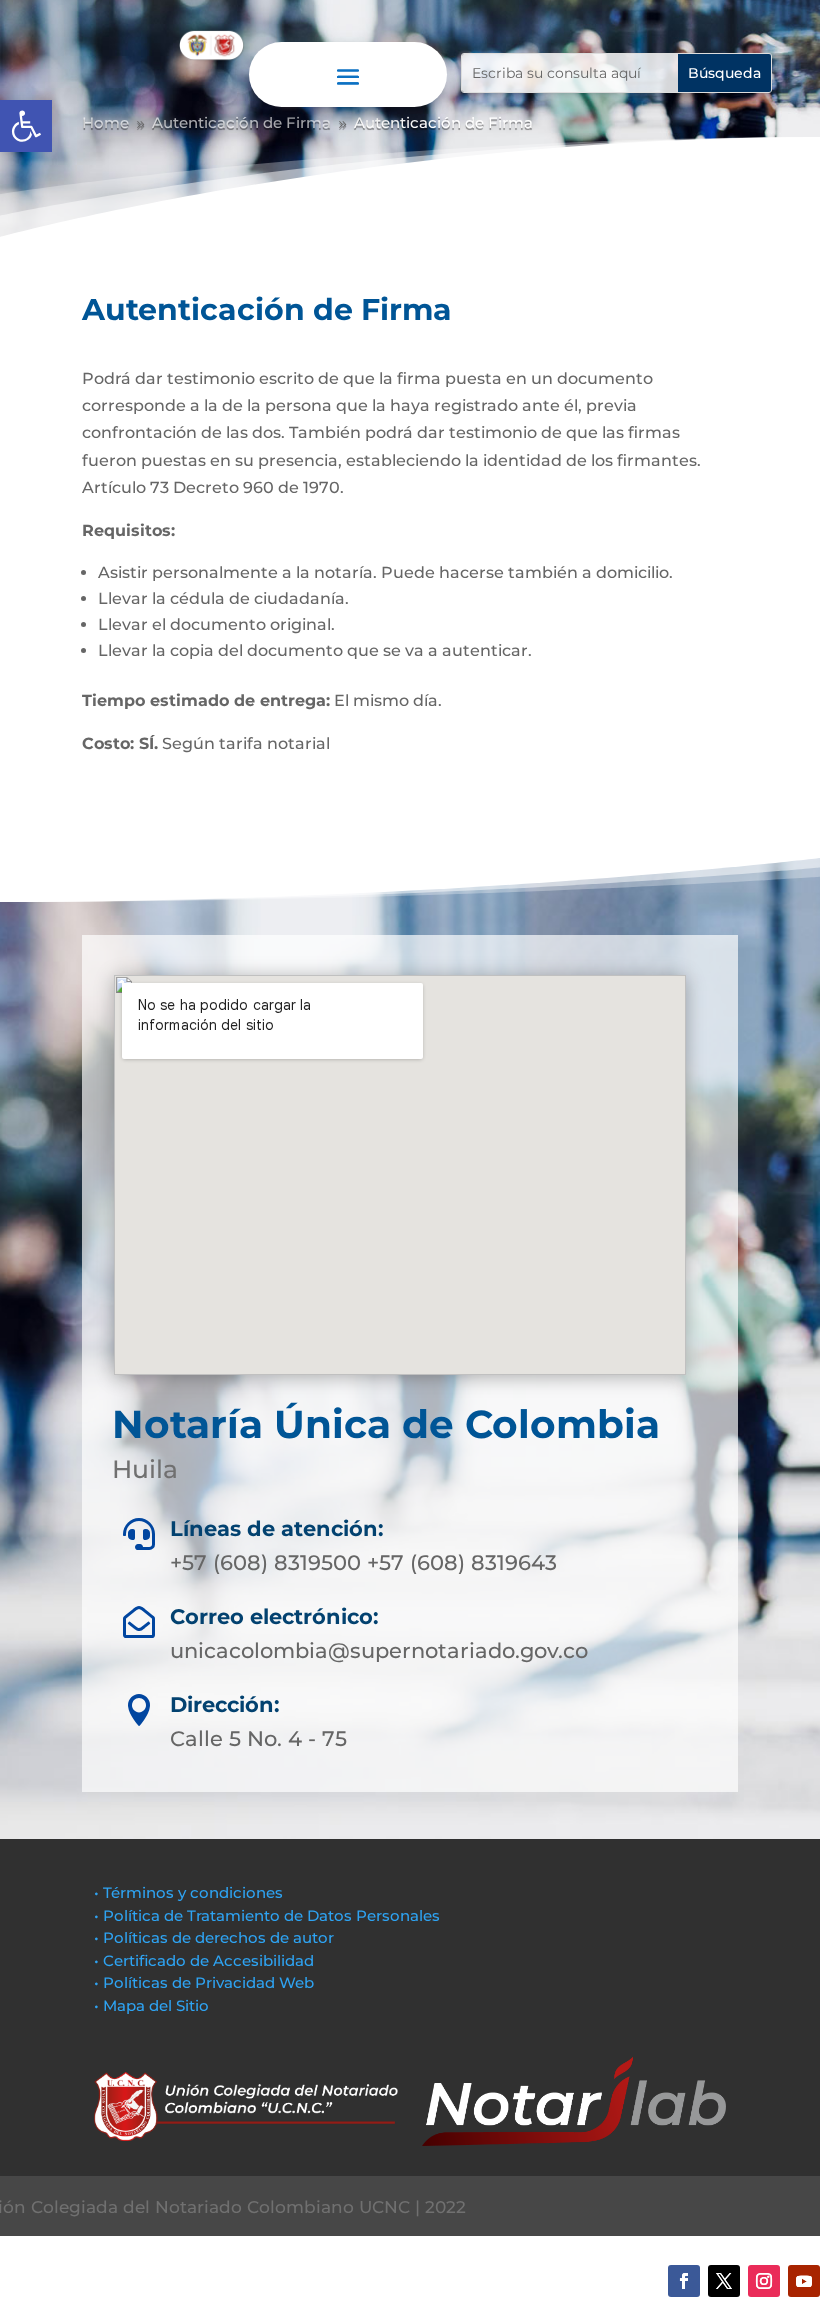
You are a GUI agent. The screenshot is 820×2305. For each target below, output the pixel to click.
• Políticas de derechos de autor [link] (214, 1937)
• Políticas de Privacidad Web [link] (204, 1982)
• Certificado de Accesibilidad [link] (204, 1960)
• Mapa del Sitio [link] (153, 2005)
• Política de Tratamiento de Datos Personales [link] (267, 1915)
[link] (26, 126)
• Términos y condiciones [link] (188, 1892)
